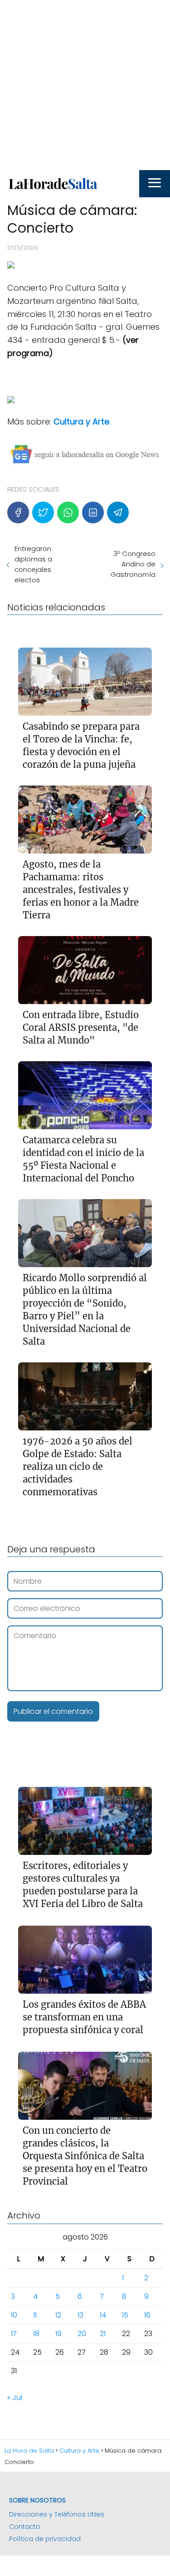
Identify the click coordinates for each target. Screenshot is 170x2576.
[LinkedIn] (93, 512)
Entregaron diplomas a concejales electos (33, 564)
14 (103, 2315)
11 (35, 2315)
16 (147, 2315)
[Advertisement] (85, 85)
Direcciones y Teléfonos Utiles (57, 2514)
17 (14, 2334)
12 (58, 2315)
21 (103, 2334)
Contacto (25, 2527)
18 (36, 2334)
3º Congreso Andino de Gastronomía (133, 564)
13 (80, 2315)
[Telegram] (118, 512)
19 (58, 2334)
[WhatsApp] (68, 512)
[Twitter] (43, 512)
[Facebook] (18, 512)
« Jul (15, 2398)
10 (14, 2315)
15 (125, 2315)
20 (82, 2334)
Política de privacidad (45, 2539)
